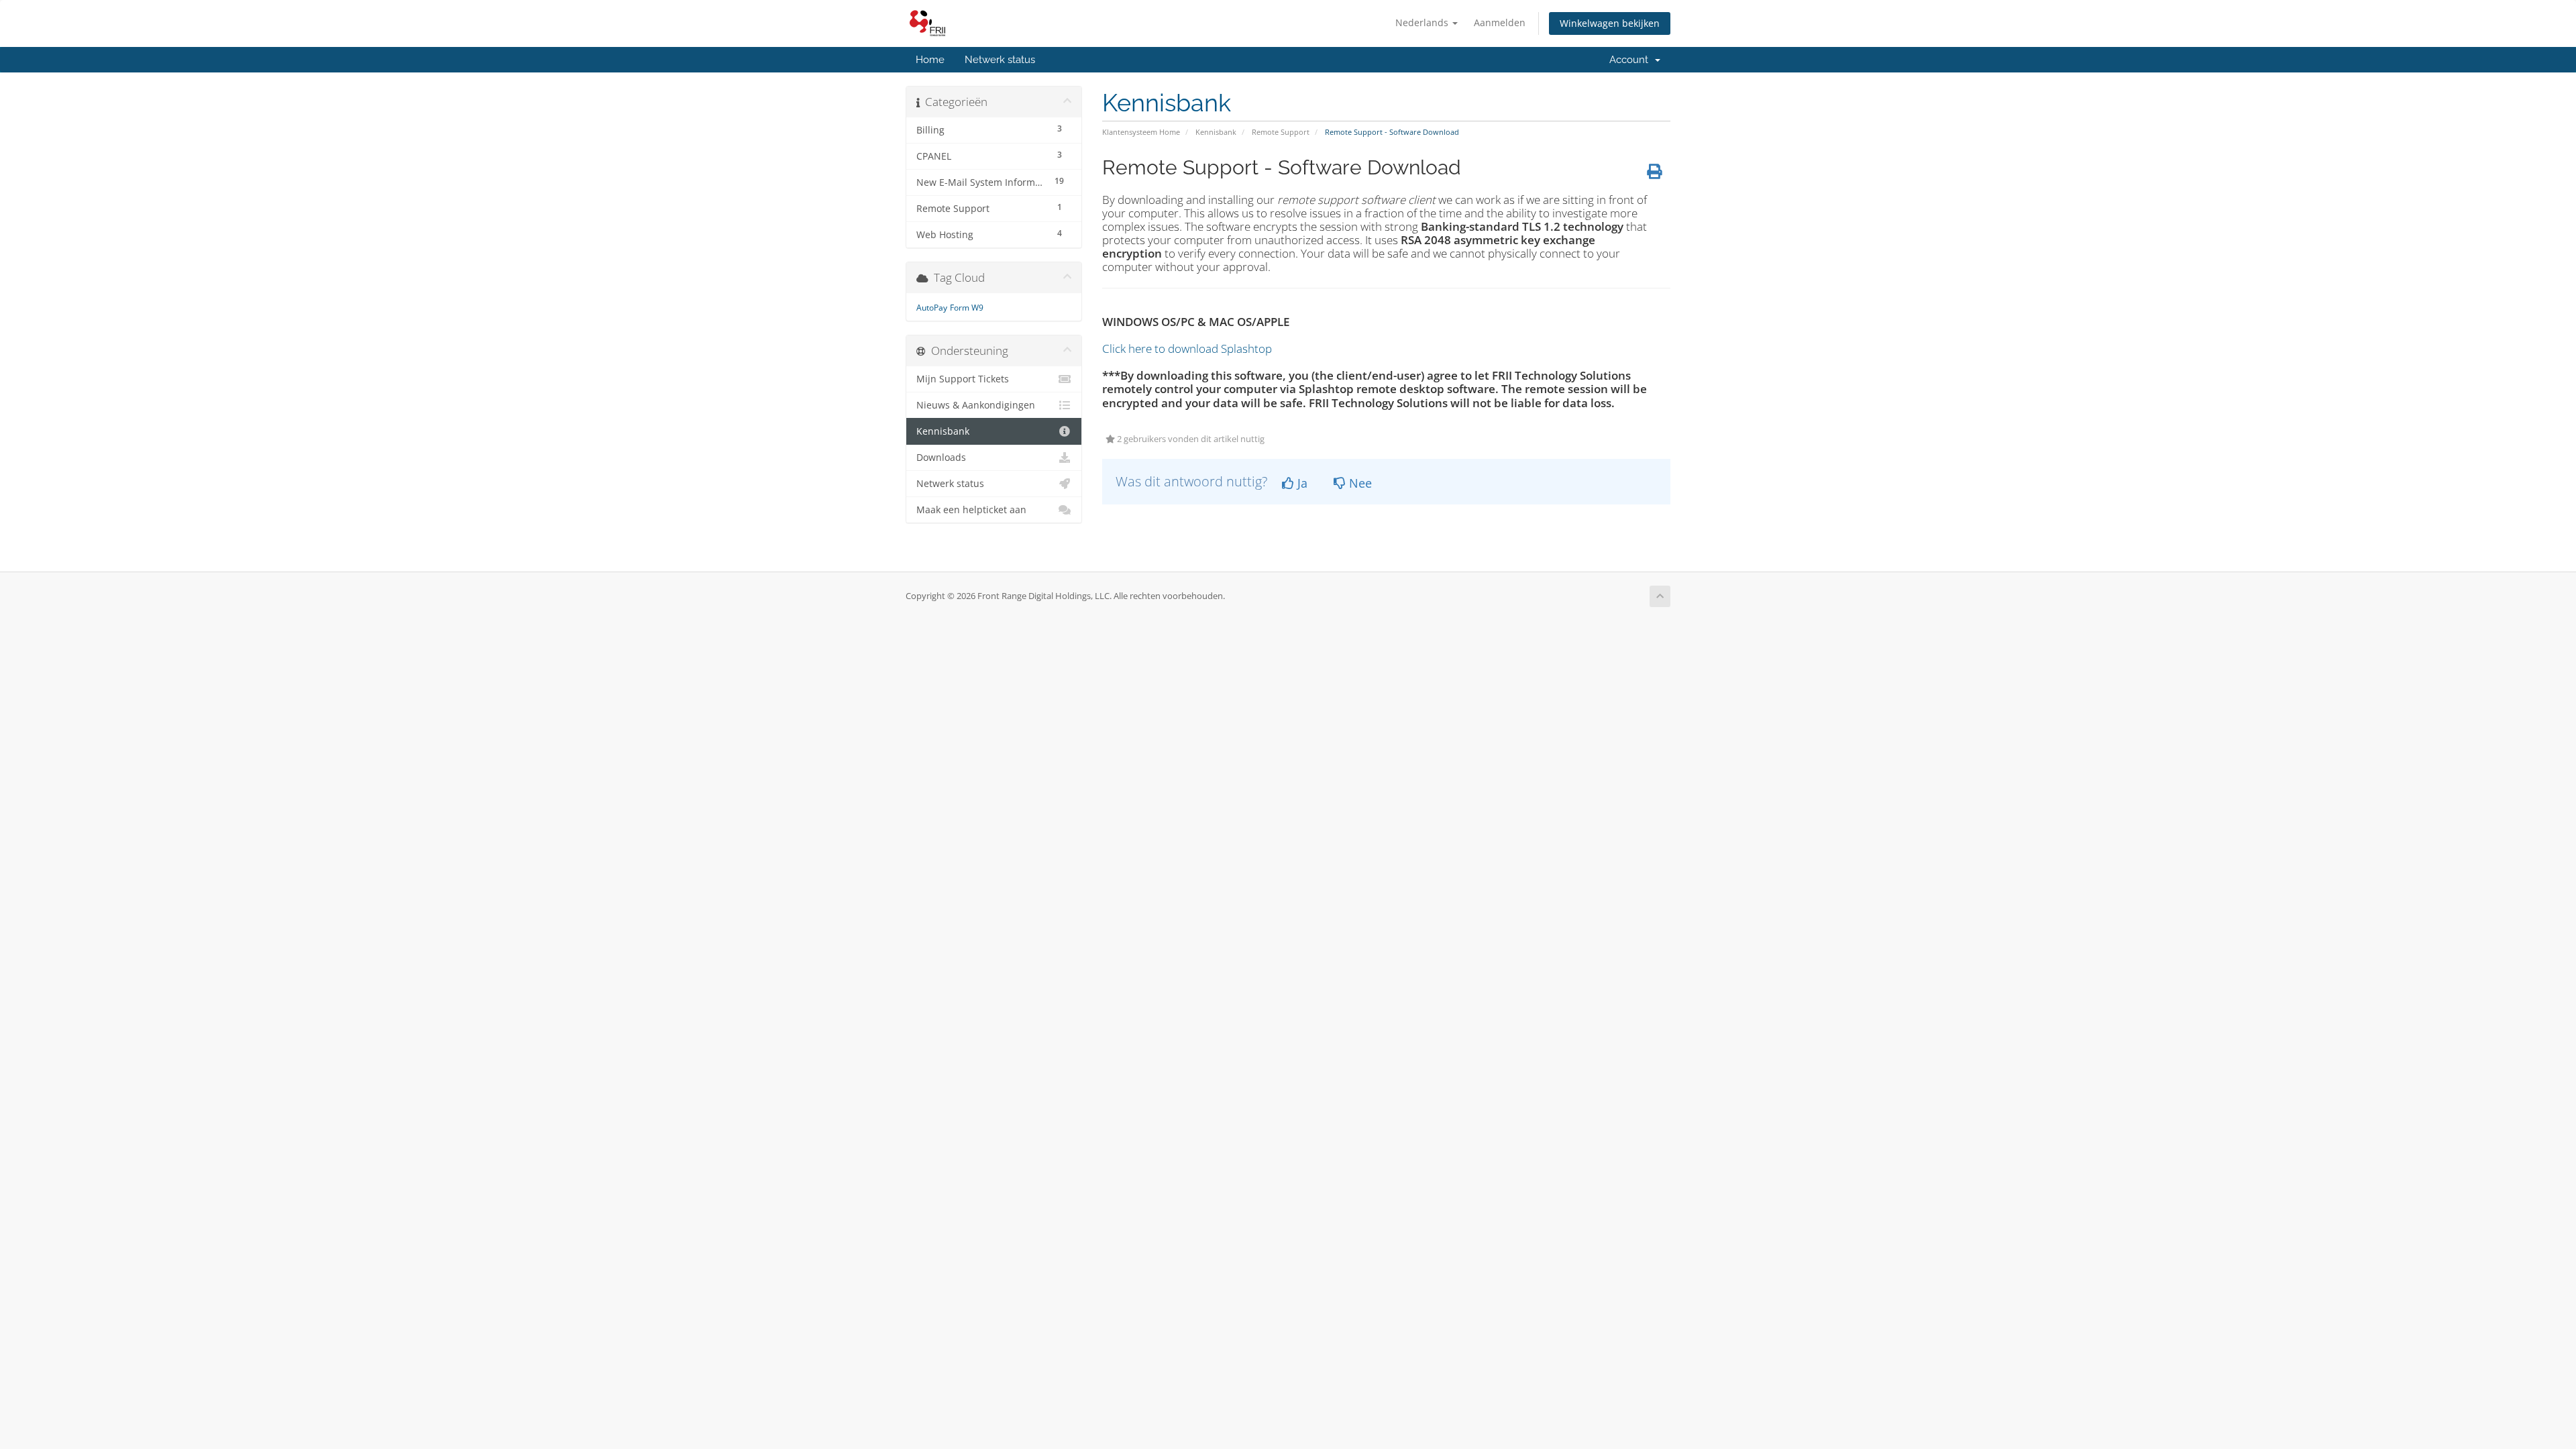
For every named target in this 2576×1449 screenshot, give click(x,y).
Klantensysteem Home (1141, 132)
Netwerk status (1000, 60)
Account (1631, 60)
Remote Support (1281, 132)
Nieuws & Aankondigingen (976, 405)
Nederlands (1423, 22)
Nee (1359, 483)
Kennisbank (1216, 132)
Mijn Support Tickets (963, 379)
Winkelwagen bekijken (1610, 23)
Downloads (941, 458)
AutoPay (932, 308)
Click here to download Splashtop (1187, 348)
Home (930, 60)
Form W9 (967, 308)
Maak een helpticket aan (971, 510)
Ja (1301, 483)
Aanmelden (1500, 22)
